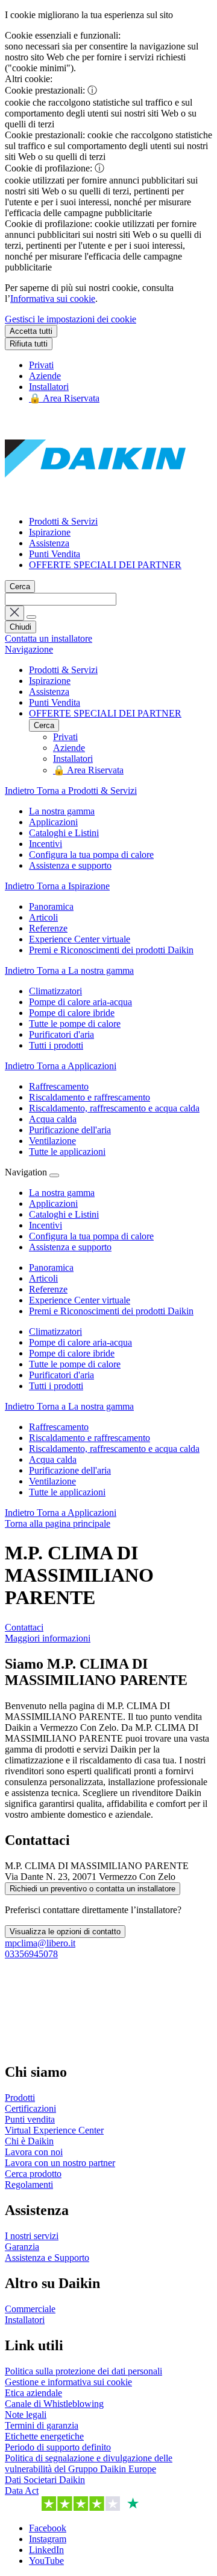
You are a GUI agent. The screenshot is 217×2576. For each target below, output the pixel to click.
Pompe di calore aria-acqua (80, 1342)
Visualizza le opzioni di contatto (65, 1932)
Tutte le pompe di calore (75, 1364)
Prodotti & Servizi (63, 521)
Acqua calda (53, 1459)
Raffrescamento (59, 1427)
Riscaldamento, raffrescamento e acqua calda (114, 1449)
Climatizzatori (55, 1331)
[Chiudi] (54, 1175)
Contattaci (24, 1627)
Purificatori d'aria (61, 1375)
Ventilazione (52, 1481)
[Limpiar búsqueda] (14, 613)
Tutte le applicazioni (67, 1492)
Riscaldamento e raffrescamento (90, 1438)
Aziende (45, 376)
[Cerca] (31, 617)
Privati (41, 365)
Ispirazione (50, 532)
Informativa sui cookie (53, 299)
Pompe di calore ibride (72, 1353)
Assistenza (49, 543)
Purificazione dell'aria (70, 1470)
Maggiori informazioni (48, 1638)
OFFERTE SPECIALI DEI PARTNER (105, 565)
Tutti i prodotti (56, 1386)
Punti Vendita (55, 554)
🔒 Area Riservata (64, 398)
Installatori (49, 387)
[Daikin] (95, 501)
